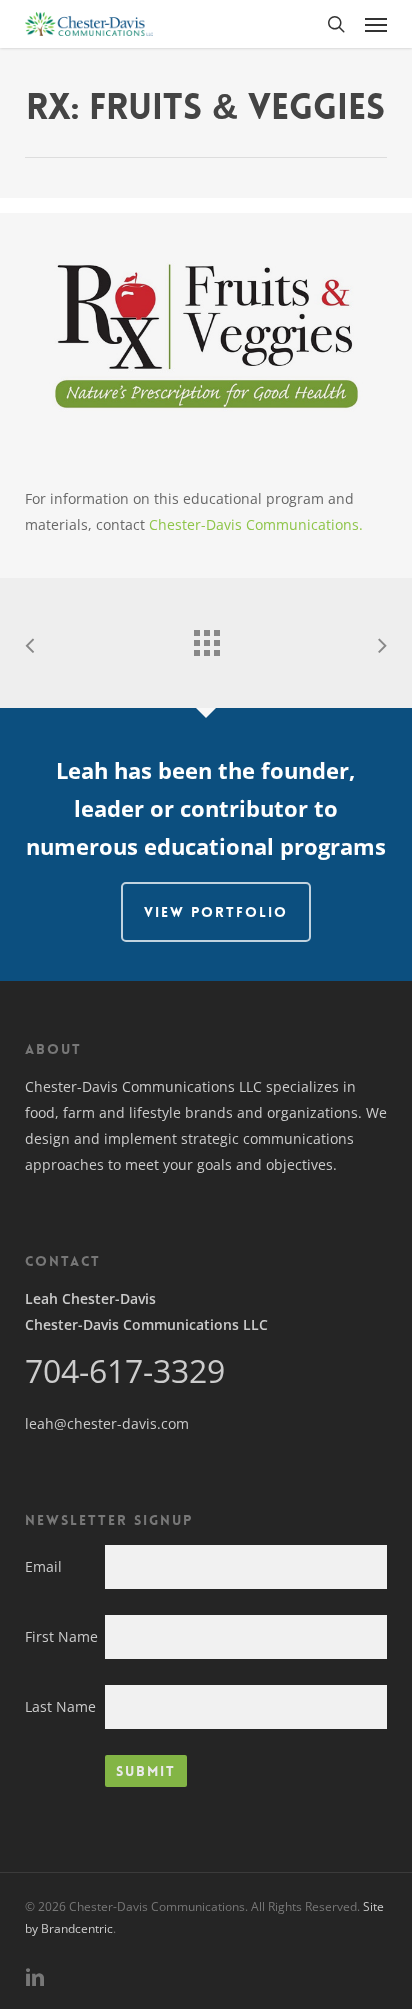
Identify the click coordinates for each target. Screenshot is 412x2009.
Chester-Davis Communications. (256, 524)
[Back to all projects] (206, 638)
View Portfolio (216, 912)
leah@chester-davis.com (107, 1423)
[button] (376, 24)
